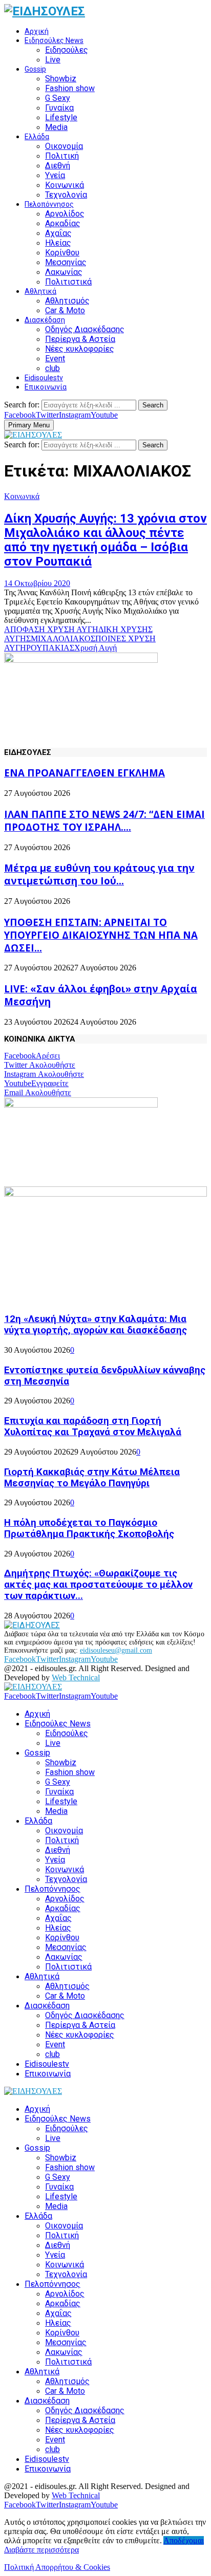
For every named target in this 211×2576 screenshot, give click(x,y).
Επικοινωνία (46, 387)
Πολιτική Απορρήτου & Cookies (57, 2567)
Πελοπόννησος (49, 204)
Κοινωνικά (65, 185)
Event (55, 359)
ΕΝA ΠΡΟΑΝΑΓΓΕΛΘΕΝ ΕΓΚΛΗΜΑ (85, 773)
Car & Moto (65, 310)
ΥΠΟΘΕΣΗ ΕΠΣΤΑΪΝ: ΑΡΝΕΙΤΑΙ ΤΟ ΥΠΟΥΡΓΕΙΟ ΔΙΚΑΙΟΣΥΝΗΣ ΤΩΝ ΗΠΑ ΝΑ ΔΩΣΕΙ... (101, 935)
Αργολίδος (65, 214)
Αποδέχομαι (184, 2540)
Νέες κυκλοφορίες (80, 349)
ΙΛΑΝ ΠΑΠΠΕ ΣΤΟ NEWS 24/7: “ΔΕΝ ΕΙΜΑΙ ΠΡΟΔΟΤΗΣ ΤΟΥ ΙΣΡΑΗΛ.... (104, 820)
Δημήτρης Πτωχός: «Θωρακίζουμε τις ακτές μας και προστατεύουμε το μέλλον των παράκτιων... (98, 1585)
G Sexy (58, 98)
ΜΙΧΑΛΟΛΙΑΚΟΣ (63, 638)
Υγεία (55, 175)
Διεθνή (58, 166)
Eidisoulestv (44, 378)
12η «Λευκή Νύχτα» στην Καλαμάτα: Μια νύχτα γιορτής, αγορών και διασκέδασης (96, 1325)
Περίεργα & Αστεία (80, 339)
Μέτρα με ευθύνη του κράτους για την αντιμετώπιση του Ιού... (99, 874)
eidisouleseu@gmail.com (116, 1650)
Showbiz (61, 79)
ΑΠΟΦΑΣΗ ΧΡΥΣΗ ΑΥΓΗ (51, 629)
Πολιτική (62, 156)
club (52, 368)
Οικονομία (64, 146)
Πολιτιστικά (68, 282)
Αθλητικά (40, 291)
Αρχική (37, 31)
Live (53, 60)
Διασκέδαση (45, 320)
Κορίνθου (62, 253)
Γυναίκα (59, 108)
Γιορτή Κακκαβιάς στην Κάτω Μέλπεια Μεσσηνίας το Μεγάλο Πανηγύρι (92, 1478)
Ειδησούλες (67, 50)
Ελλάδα (37, 137)
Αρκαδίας (63, 223)
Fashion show (70, 88)
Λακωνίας (64, 272)
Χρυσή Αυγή (96, 648)
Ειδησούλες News (54, 40)
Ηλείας (58, 243)
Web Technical (76, 1677)
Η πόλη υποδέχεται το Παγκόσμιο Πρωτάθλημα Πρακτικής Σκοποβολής (89, 1528)
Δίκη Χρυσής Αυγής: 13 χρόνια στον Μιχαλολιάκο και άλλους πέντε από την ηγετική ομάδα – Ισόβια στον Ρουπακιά (105, 540)
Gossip (35, 69)
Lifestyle (61, 117)
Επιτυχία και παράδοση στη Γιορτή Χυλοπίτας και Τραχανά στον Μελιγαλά (93, 1426)
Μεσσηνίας (66, 262)
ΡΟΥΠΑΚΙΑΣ (50, 648)
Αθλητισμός (67, 301)
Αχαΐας (58, 233)
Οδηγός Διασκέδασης (85, 329)
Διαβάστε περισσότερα (41, 2550)
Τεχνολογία (66, 195)
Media (56, 127)
